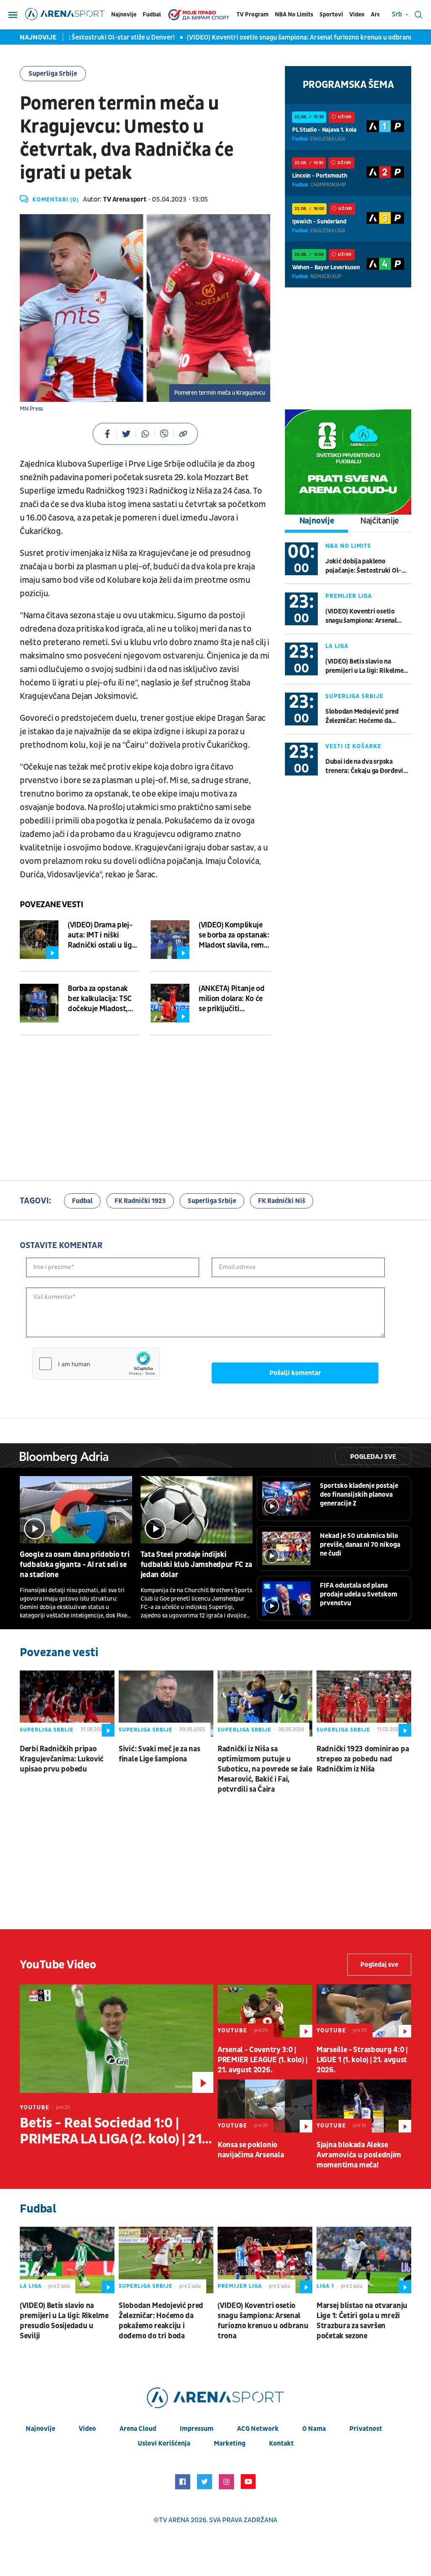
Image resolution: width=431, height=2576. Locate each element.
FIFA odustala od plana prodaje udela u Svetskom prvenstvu (359, 1594)
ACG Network (258, 2429)
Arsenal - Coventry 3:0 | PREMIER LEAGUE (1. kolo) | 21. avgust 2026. (262, 2060)
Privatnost (366, 2429)
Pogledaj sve (373, 1457)
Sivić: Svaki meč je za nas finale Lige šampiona (159, 1754)
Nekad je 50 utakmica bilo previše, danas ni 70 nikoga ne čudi (360, 1545)
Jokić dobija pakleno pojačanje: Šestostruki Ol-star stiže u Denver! (363, 566)
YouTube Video (58, 1965)
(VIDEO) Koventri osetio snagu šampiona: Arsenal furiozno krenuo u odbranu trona (282, 37)
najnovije (40, 2429)
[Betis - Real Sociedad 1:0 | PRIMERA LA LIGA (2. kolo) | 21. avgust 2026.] (117, 2039)
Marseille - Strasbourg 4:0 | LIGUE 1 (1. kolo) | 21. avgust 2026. (362, 2060)
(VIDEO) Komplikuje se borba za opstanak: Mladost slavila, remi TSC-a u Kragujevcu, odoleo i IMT (234, 935)
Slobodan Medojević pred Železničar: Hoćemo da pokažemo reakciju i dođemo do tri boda (367, 716)
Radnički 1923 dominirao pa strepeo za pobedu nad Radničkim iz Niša (363, 1759)
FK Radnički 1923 (140, 1201)
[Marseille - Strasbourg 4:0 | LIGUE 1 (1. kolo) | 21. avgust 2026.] (364, 2011)
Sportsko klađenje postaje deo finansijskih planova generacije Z (359, 1495)
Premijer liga (349, 596)
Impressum (197, 2429)
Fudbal (152, 15)
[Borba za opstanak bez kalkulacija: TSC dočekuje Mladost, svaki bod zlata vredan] (39, 1003)
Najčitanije (380, 521)
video (87, 2429)
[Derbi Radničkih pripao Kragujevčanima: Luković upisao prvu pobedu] (67, 1704)
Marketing (230, 2443)
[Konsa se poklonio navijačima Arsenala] (265, 2106)
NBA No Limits (294, 15)
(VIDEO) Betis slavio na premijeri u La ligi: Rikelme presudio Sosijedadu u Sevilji (367, 666)
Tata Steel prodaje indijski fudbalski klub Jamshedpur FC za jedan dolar (196, 1565)
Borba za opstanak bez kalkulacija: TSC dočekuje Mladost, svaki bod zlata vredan (100, 999)
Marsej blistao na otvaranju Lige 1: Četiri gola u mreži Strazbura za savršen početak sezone (362, 2321)
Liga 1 (325, 2286)
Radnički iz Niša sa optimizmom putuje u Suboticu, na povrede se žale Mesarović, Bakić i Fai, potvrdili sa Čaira (265, 1769)
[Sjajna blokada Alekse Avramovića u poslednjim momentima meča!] (364, 2106)
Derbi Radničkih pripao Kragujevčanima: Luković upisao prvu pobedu (62, 1759)
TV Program (253, 15)
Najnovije (124, 15)
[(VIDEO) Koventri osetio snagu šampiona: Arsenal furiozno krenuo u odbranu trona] (265, 2260)
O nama (314, 2429)
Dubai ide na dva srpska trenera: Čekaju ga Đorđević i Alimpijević (367, 766)
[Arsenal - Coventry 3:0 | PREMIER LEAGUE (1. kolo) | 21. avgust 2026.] (265, 2011)
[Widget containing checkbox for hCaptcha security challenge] (96, 1364)
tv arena (174, 2520)
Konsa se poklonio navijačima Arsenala (251, 2150)
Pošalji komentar (295, 1373)
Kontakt (281, 2443)
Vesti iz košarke (353, 746)
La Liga (337, 646)
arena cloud (138, 2429)
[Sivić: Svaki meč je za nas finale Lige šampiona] (166, 1704)
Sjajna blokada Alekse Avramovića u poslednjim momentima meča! (359, 2155)
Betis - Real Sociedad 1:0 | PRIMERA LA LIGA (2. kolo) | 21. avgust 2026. (113, 2131)
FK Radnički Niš (282, 1201)
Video (357, 15)
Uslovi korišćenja (164, 2443)
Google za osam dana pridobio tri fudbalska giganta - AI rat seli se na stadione (74, 1565)
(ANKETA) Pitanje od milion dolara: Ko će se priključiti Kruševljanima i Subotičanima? (231, 999)
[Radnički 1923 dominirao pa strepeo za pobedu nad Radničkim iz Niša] (364, 1704)
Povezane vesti (51, 905)
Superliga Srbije (53, 74)
